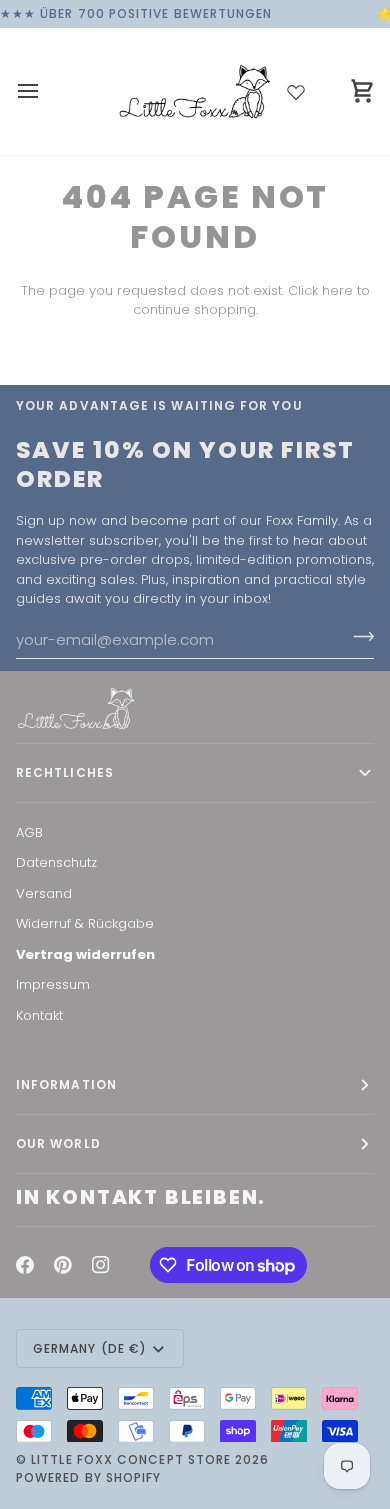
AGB (29, 832)
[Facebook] (25, 1265)
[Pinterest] (63, 1265)
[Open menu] (46, 91)
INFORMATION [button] (66, 1084)
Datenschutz (56, 862)
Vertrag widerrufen (85, 954)
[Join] (357, 637)
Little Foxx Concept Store (131, 1459)
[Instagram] (101, 1265)
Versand (44, 893)
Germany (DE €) (90, 1348)
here (337, 290)
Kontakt (39, 1015)
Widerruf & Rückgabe (85, 923)
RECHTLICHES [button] (65, 772)
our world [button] (58, 1143)
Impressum (53, 984)
